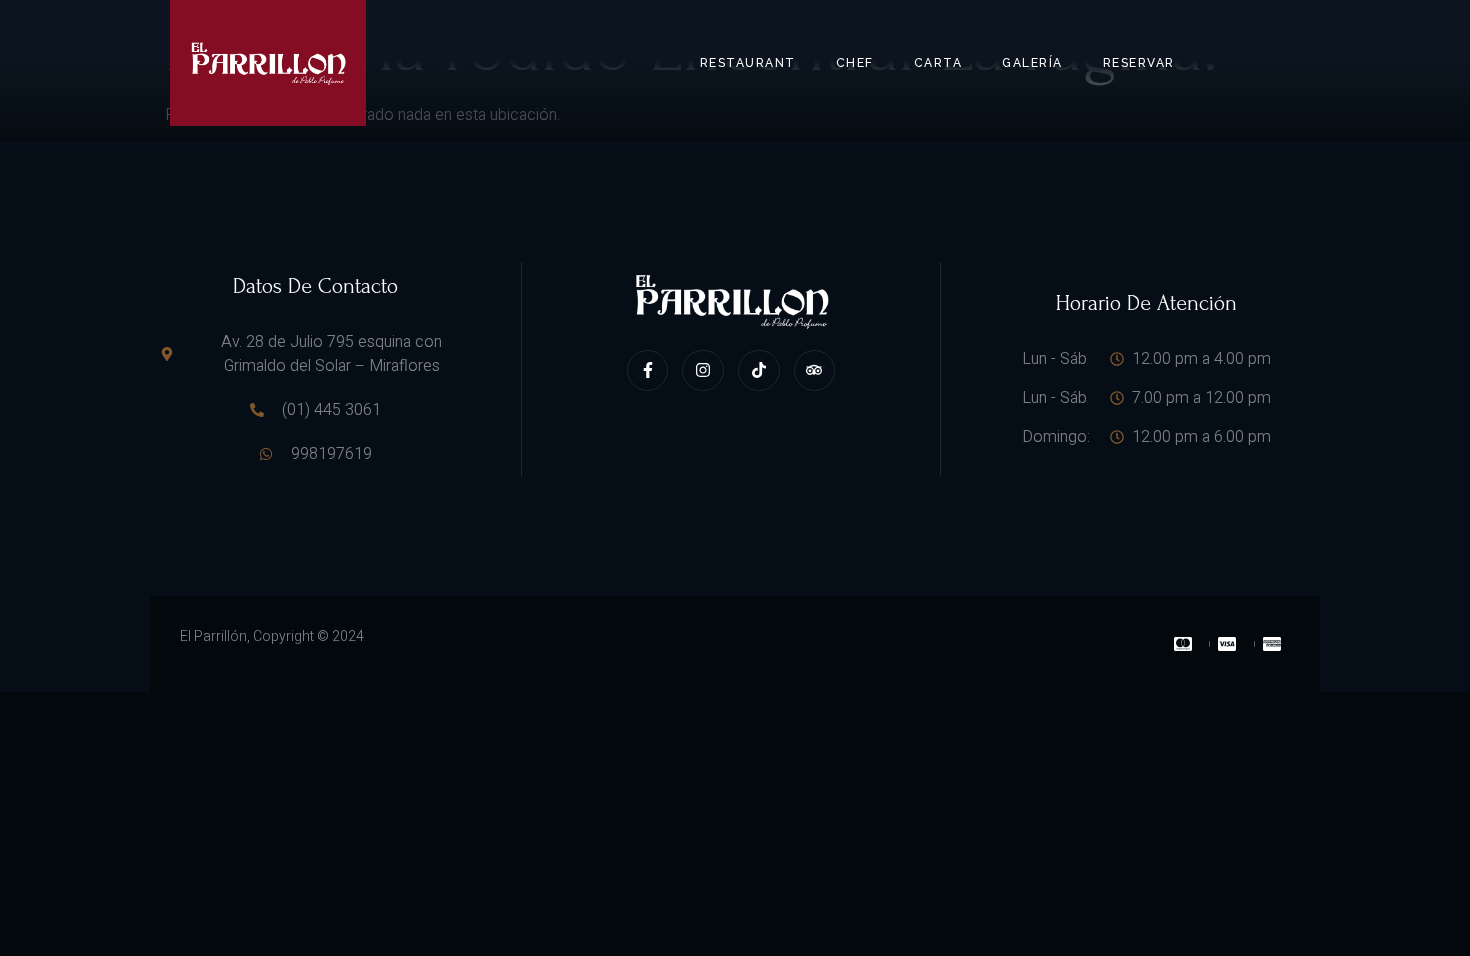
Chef (855, 63)
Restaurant (748, 63)
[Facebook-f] (648, 371)
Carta (938, 63)
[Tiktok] (759, 371)
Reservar (1139, 63)
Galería (1032, 63)
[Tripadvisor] (815, 371)
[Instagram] (703, 371)
